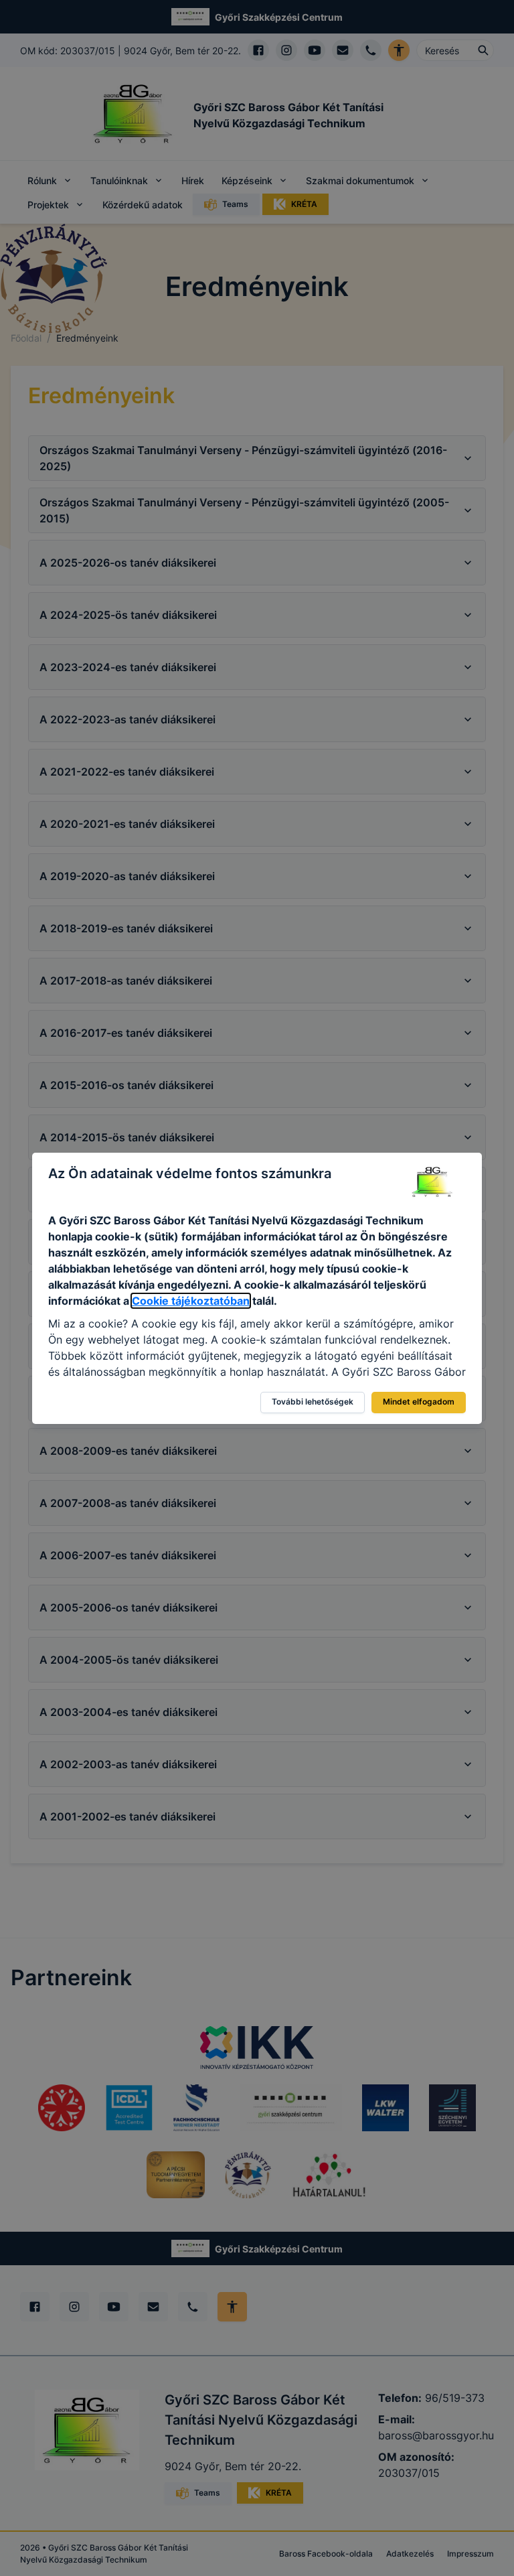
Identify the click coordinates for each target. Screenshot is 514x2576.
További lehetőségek (313, 1402)
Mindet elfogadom (419, 1402)
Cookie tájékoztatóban (191, 1301)
